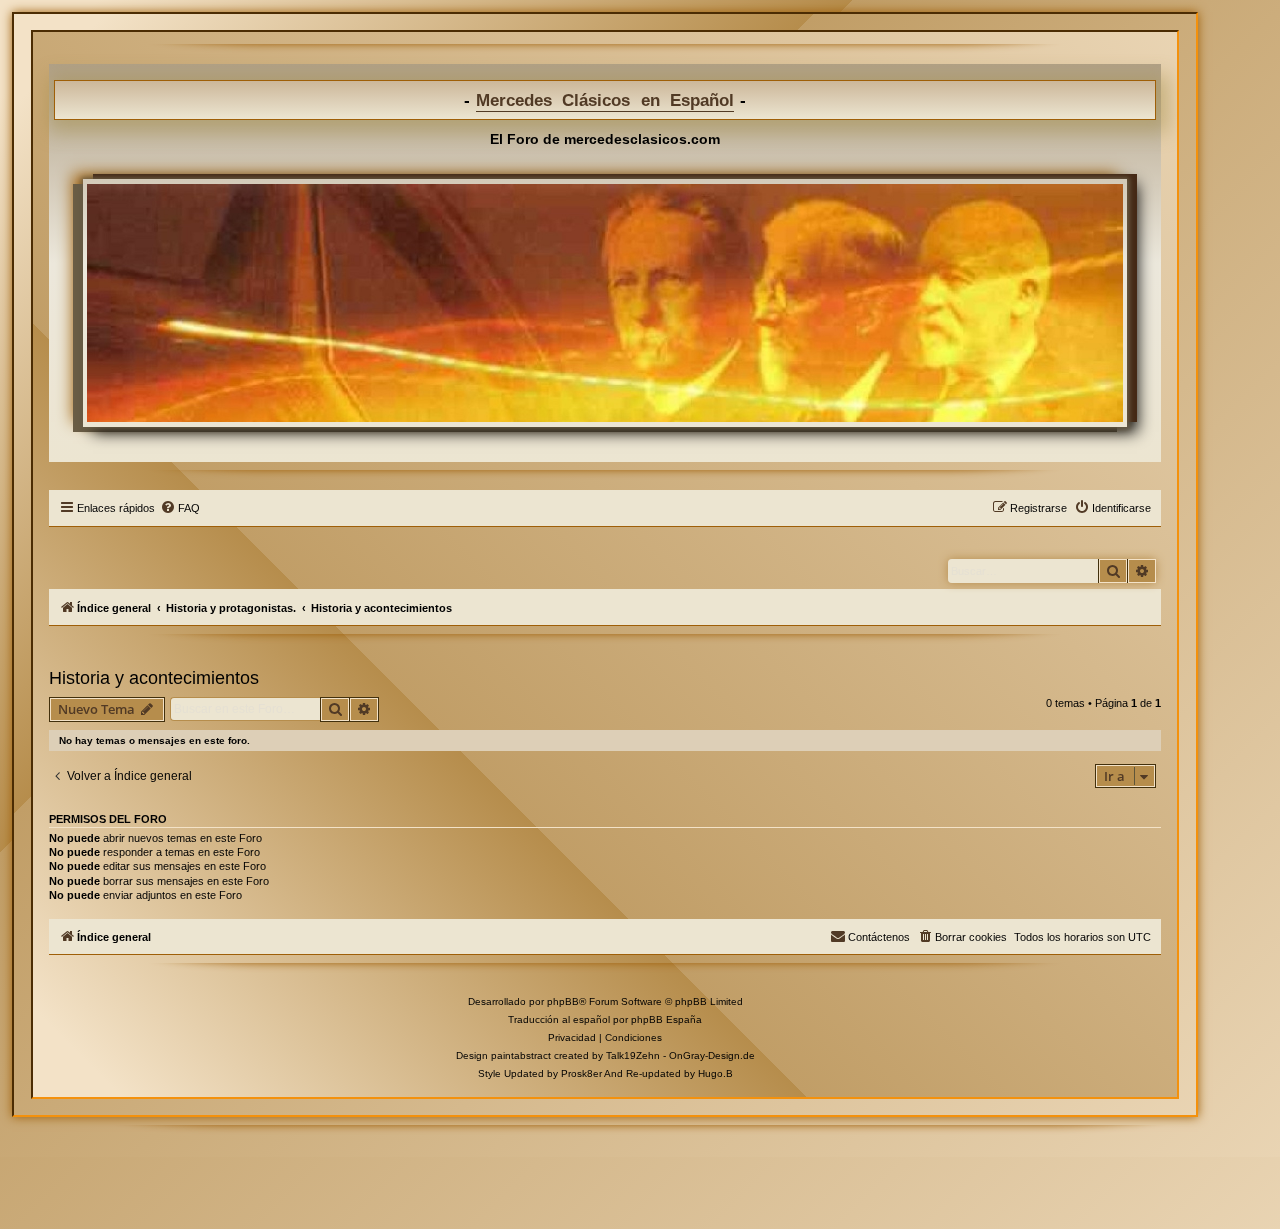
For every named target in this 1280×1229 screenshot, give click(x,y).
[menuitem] (180, 508)
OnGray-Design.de (712, 1055)
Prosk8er (581, 1073)
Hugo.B (715, 1073)
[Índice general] (605, 303)
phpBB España (666, 1019)
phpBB (563, 1001)
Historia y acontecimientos (154, 678)
